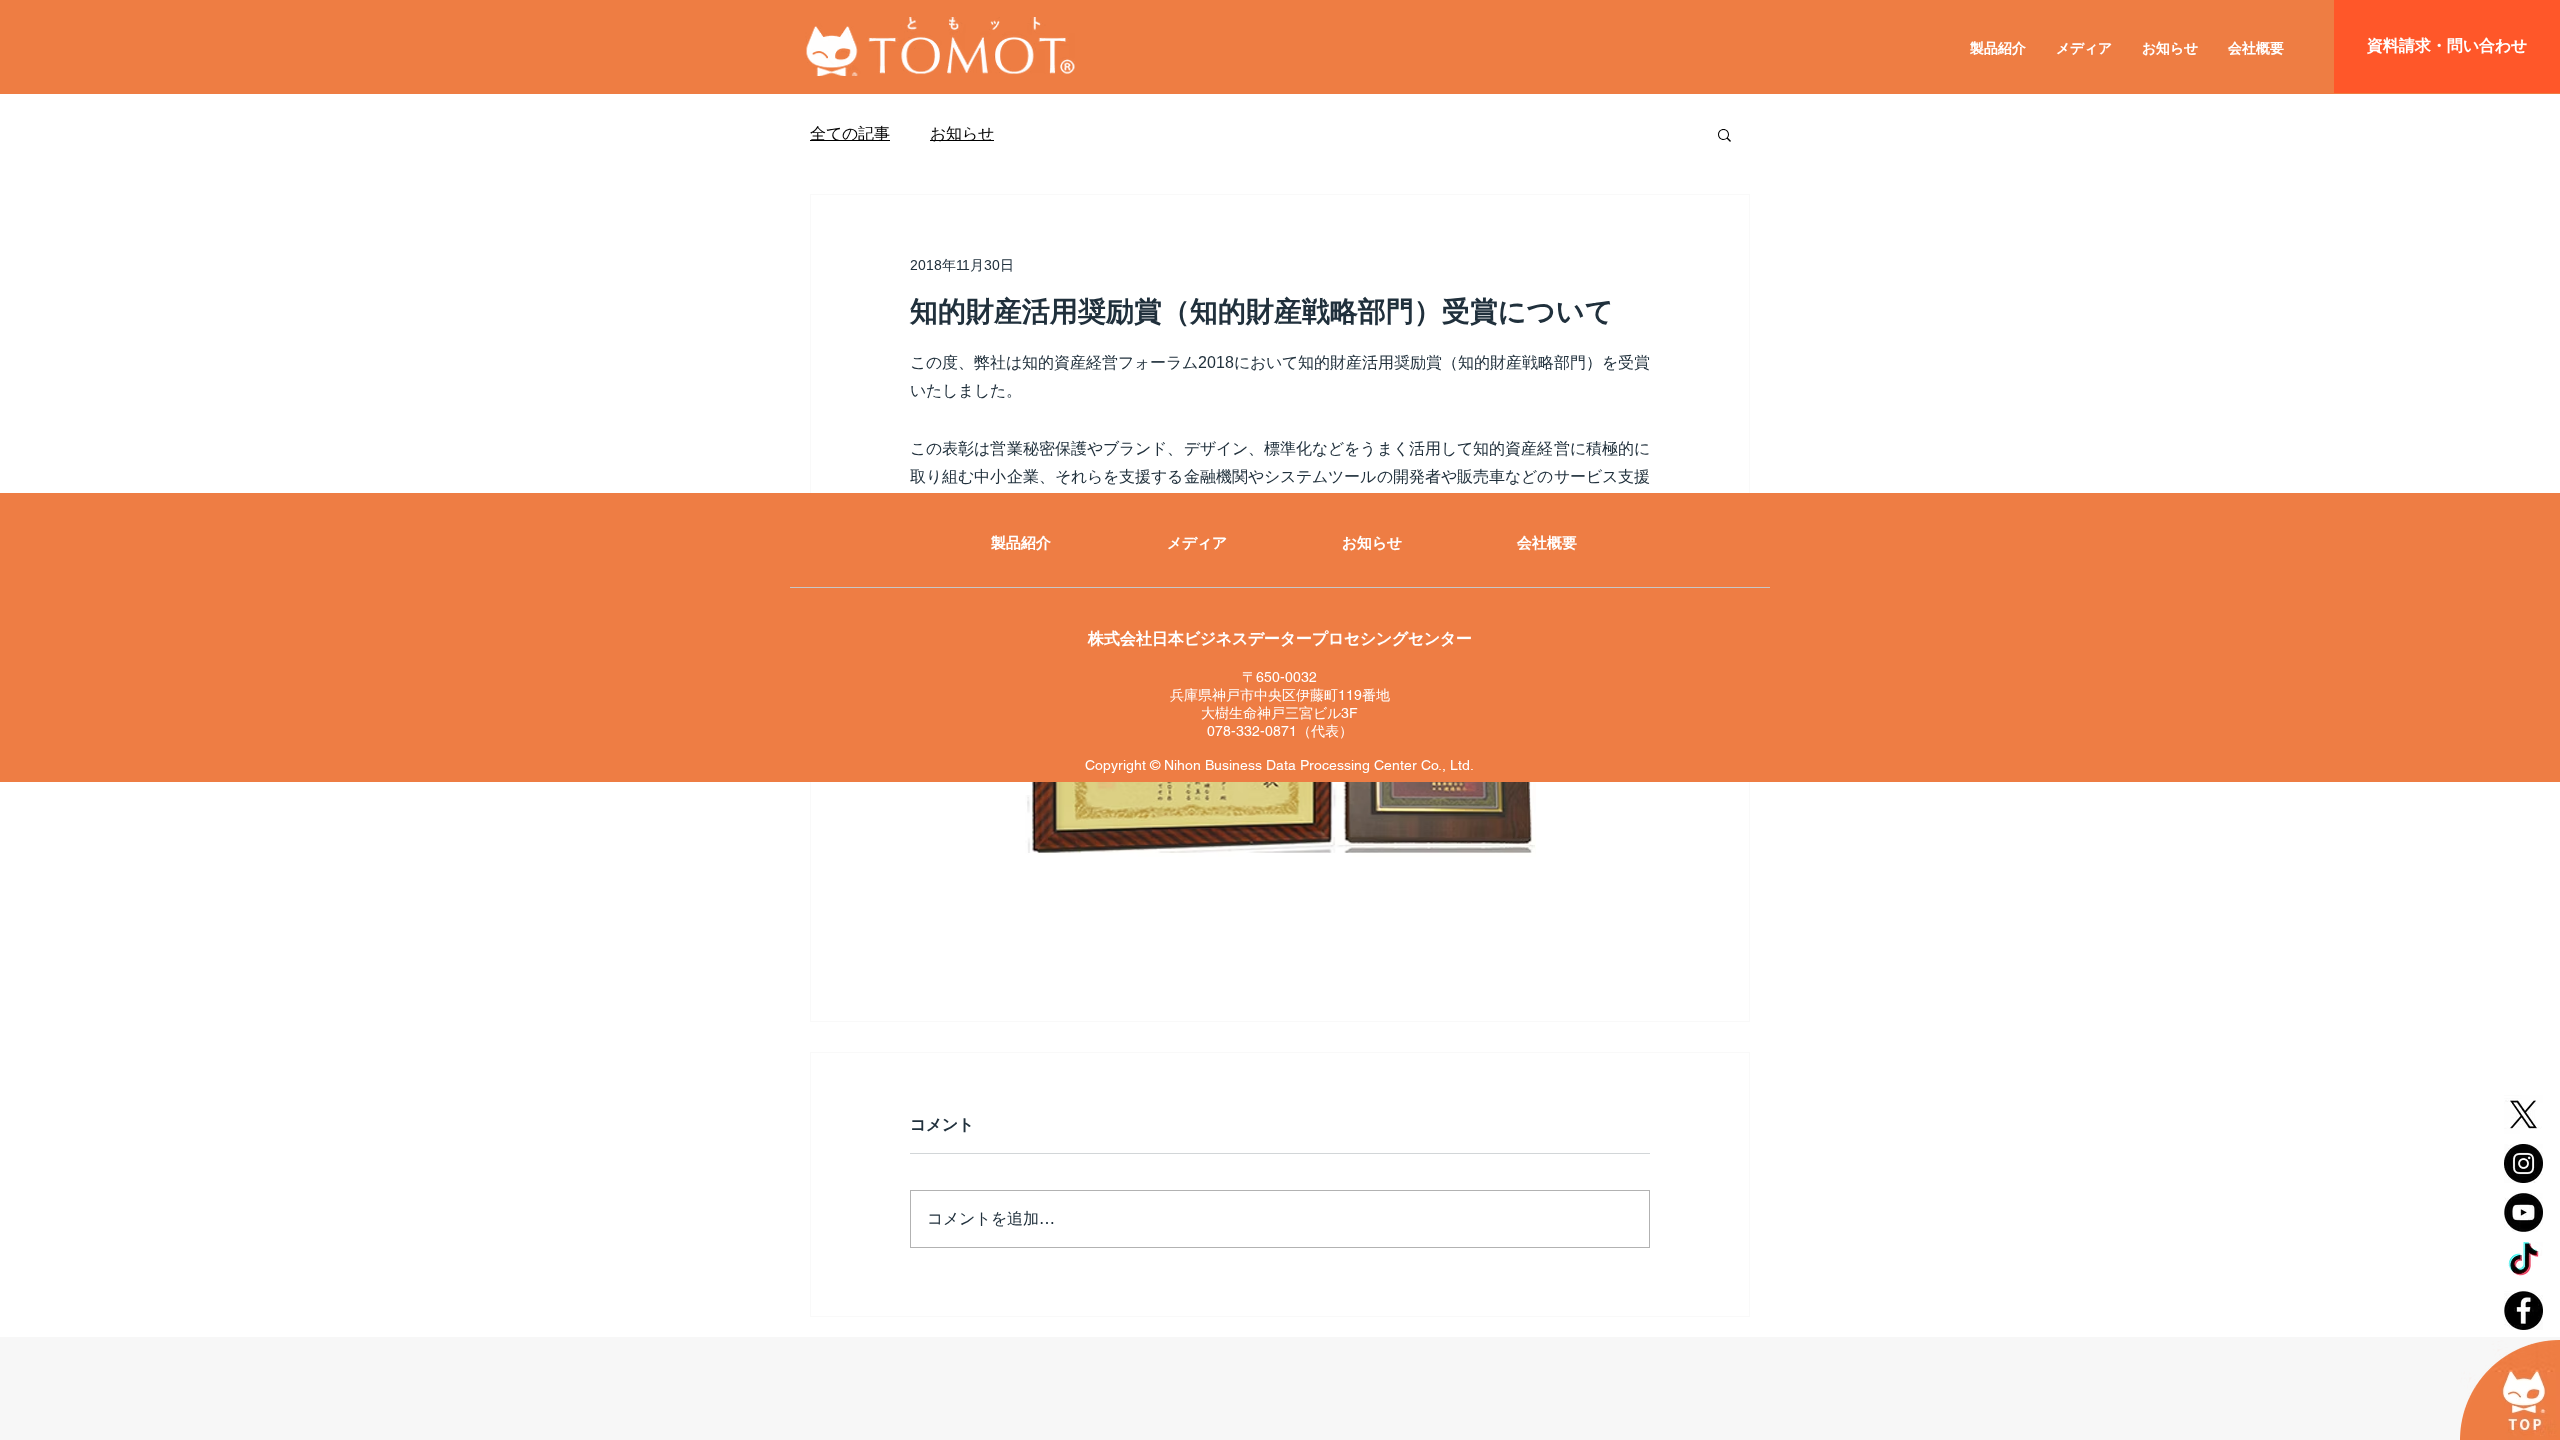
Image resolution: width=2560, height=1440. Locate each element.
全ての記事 (850, 133)
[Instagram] (2523, 1163)
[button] (1724, 134)
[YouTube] (2523, 1212)
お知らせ (962, 133)
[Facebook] (2523, 1310)
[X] (2523, 1114)
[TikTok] (2523, 1261)
